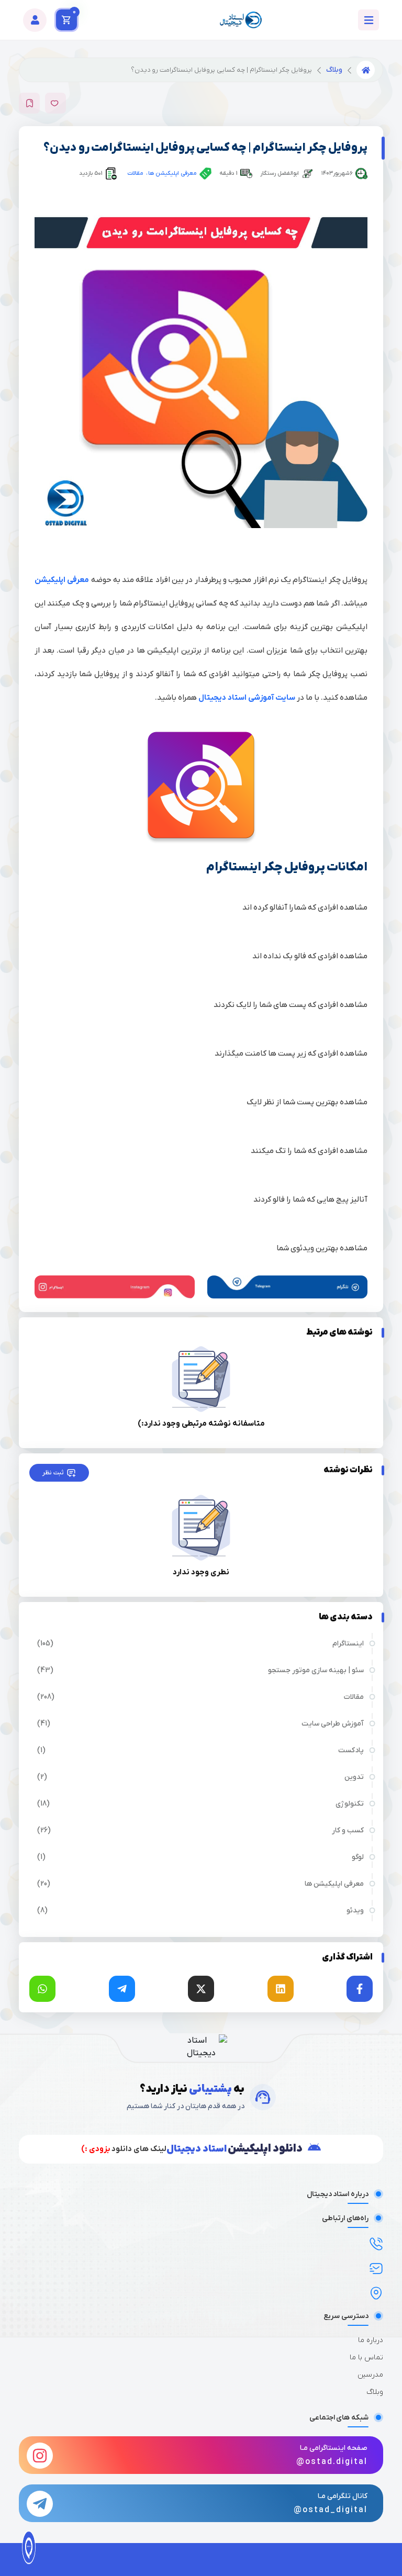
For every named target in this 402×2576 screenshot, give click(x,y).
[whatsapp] (42, 1989)
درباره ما (371, 2340)
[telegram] (122, 1989)
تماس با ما (366, 2357)
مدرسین (370, 2375)
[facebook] (360, 1989)
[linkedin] (281, 1989)
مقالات (135, 173)
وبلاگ (334, 70)
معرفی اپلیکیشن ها (172, 173)
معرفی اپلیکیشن (62, 580)
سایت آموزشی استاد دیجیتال (247, 698)
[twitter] (201, 1989)
